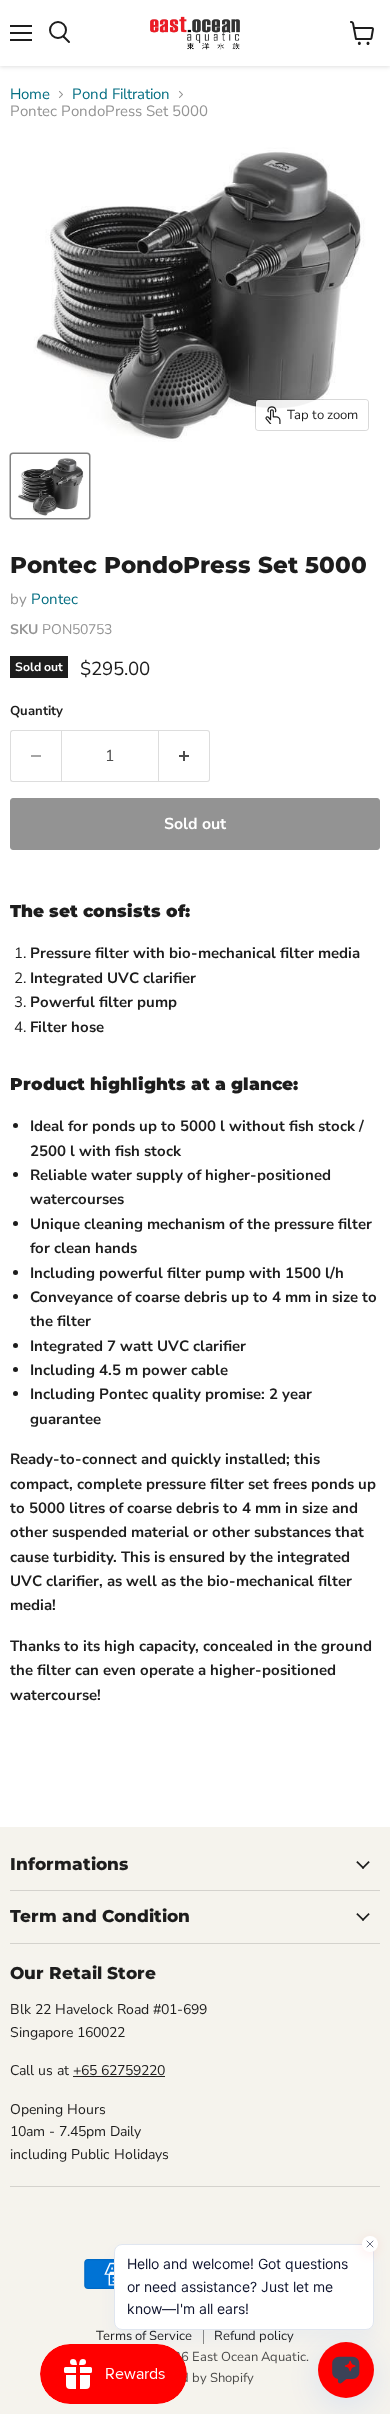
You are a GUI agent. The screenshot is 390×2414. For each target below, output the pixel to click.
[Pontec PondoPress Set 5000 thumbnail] (50, 486)
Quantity (36, 711)
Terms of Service (144, 2336)
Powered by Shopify (195, 2378)
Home (30, 94)
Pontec (54, 599)
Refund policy (254, 2336)
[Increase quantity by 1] (184, 756)
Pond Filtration (121, 94)
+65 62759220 (119, 2070)
